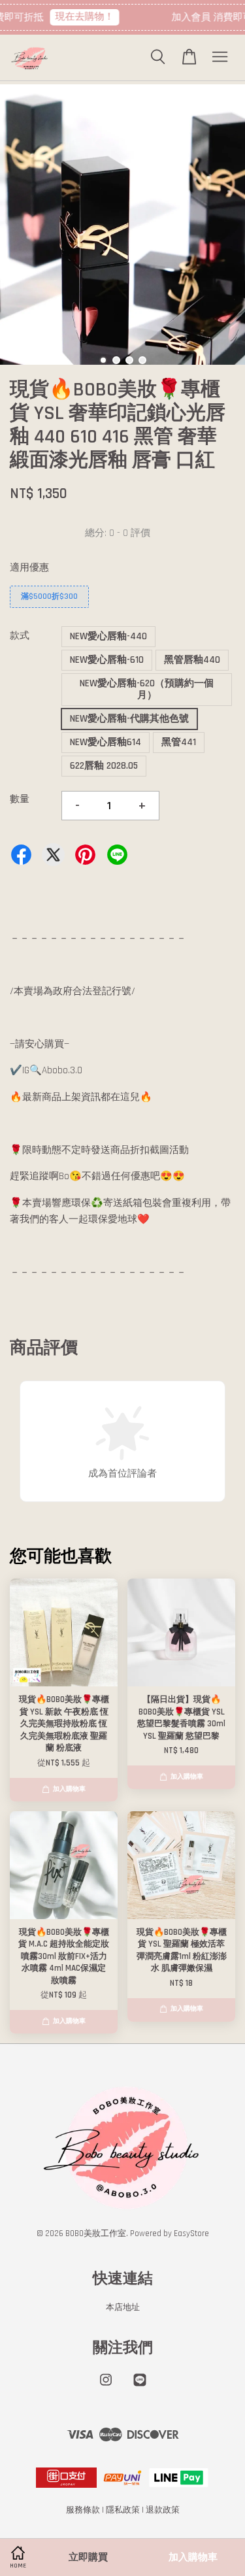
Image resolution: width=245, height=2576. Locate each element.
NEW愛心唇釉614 (106, 742)
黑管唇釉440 (192, 660)
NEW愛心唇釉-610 (107, 660)
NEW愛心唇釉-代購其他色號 (129, 719)
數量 (20, 799)
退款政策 (163, 2510)
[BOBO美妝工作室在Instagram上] (106, 2386)
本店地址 (123, 2307)
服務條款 (83, 2510)
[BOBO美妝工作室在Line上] (140, 2386)
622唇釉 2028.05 (104, 766)
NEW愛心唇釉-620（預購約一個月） (147, 689)
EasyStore (191, 2233)
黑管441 (179, 742)
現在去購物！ (78, 17)
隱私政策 (123, 2510)
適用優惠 (29, 568)
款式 (20, 636)
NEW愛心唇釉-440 (108, 636)
